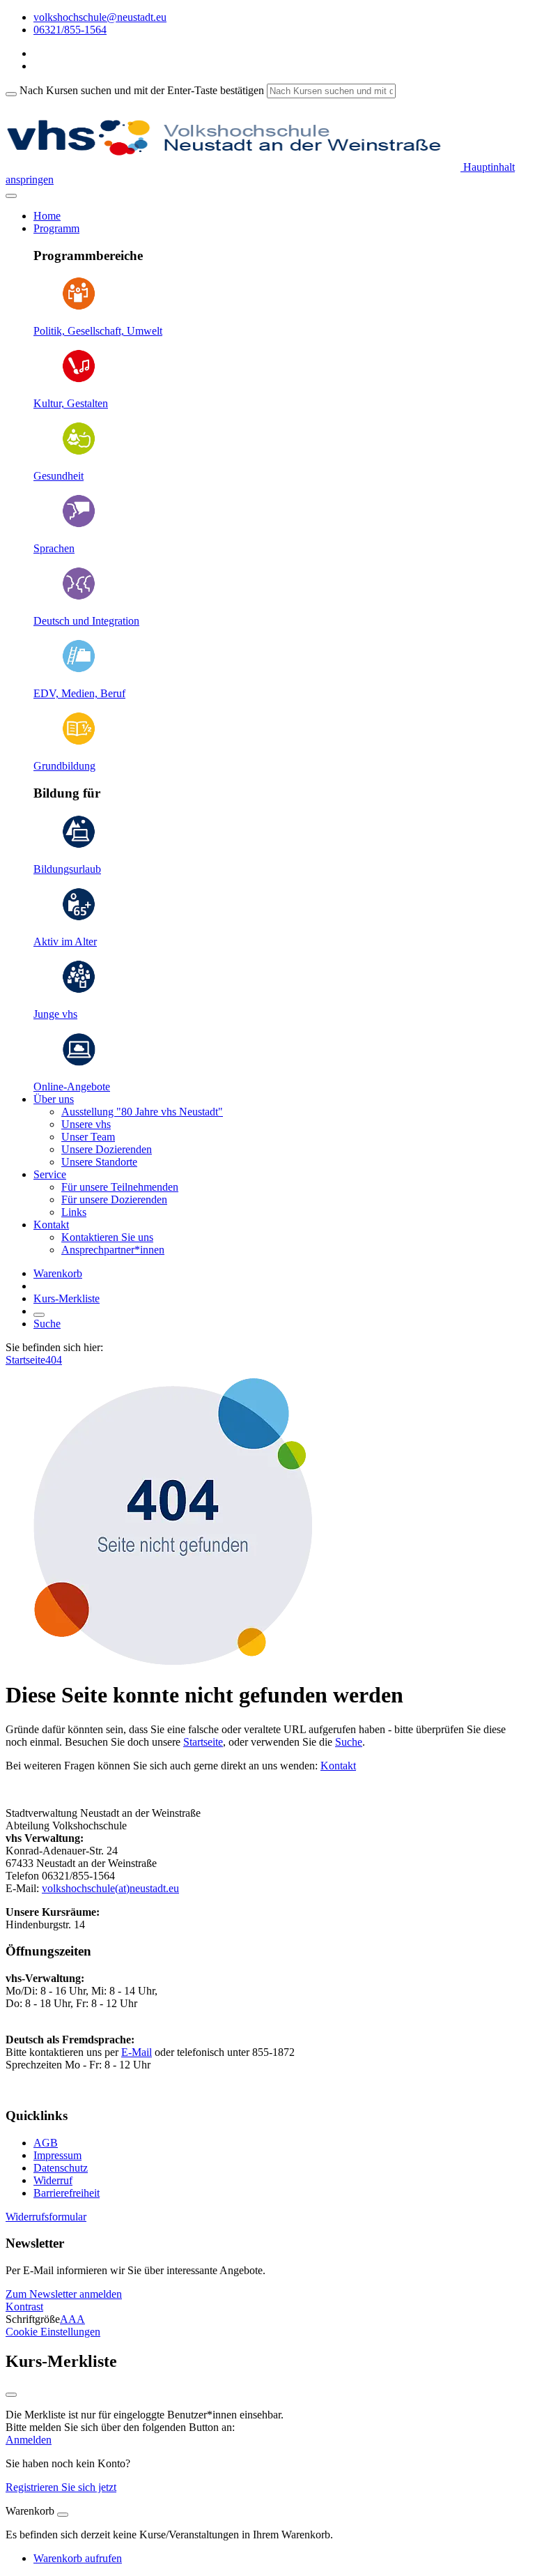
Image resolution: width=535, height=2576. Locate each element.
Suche (47, 1324)
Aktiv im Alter (65, 942)
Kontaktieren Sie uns (107, 1237)
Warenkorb (58, 1273)
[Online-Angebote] (79, 1063)
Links (74, 1212)
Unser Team (88, 1137)
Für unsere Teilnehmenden (120, 1187)
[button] (64, 2294)
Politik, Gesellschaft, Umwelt (98, 331)
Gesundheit (59, 476)
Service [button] (50, 1174)
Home (47, 216)
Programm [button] (56, 228)
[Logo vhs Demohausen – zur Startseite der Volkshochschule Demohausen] (233, 167)
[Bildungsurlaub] (79, 845)
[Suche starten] (11, 94)
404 (54, 1360)
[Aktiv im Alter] (79, 918)
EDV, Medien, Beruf (79, 693)
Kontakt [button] (51, 1225)
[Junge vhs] (79, 990)
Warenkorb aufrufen (78, 2558)
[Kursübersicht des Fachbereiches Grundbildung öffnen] (79, 742)
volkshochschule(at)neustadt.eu (110, 1888)
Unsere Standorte (99, 1162)
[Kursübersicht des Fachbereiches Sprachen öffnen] (79, 525)
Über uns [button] (54, 1099)
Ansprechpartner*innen (113, 1250)
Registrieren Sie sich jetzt (61, 2487)
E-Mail (137, 2052)
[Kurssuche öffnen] (39, 1315)
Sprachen (54, 548)
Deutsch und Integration (86, 621)
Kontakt (338, 1766)
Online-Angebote (72, 1087)
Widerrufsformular (46, 2217)
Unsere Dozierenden (107, 1149)
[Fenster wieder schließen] (11, 2395)
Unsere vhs (86, 1124)
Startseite (25, 1360)
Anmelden (29, 2440)
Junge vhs (55, 1014)
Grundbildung (64, 766)
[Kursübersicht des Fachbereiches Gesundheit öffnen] (79, 452)
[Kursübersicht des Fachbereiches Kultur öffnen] (79, 380)
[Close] (63, 2515)
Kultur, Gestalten (71, 403)
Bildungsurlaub (67, 869)
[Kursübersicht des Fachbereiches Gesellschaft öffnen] (79, 307)
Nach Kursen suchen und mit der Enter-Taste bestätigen (142, 90)
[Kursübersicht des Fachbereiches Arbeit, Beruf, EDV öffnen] (79, 670)
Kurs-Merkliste (67, 1298)
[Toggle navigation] (11, 196)
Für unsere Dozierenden (114, 1199)
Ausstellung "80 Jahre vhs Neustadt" (142, 1112)
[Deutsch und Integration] (79, 597)
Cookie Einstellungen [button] (53, 2332)
